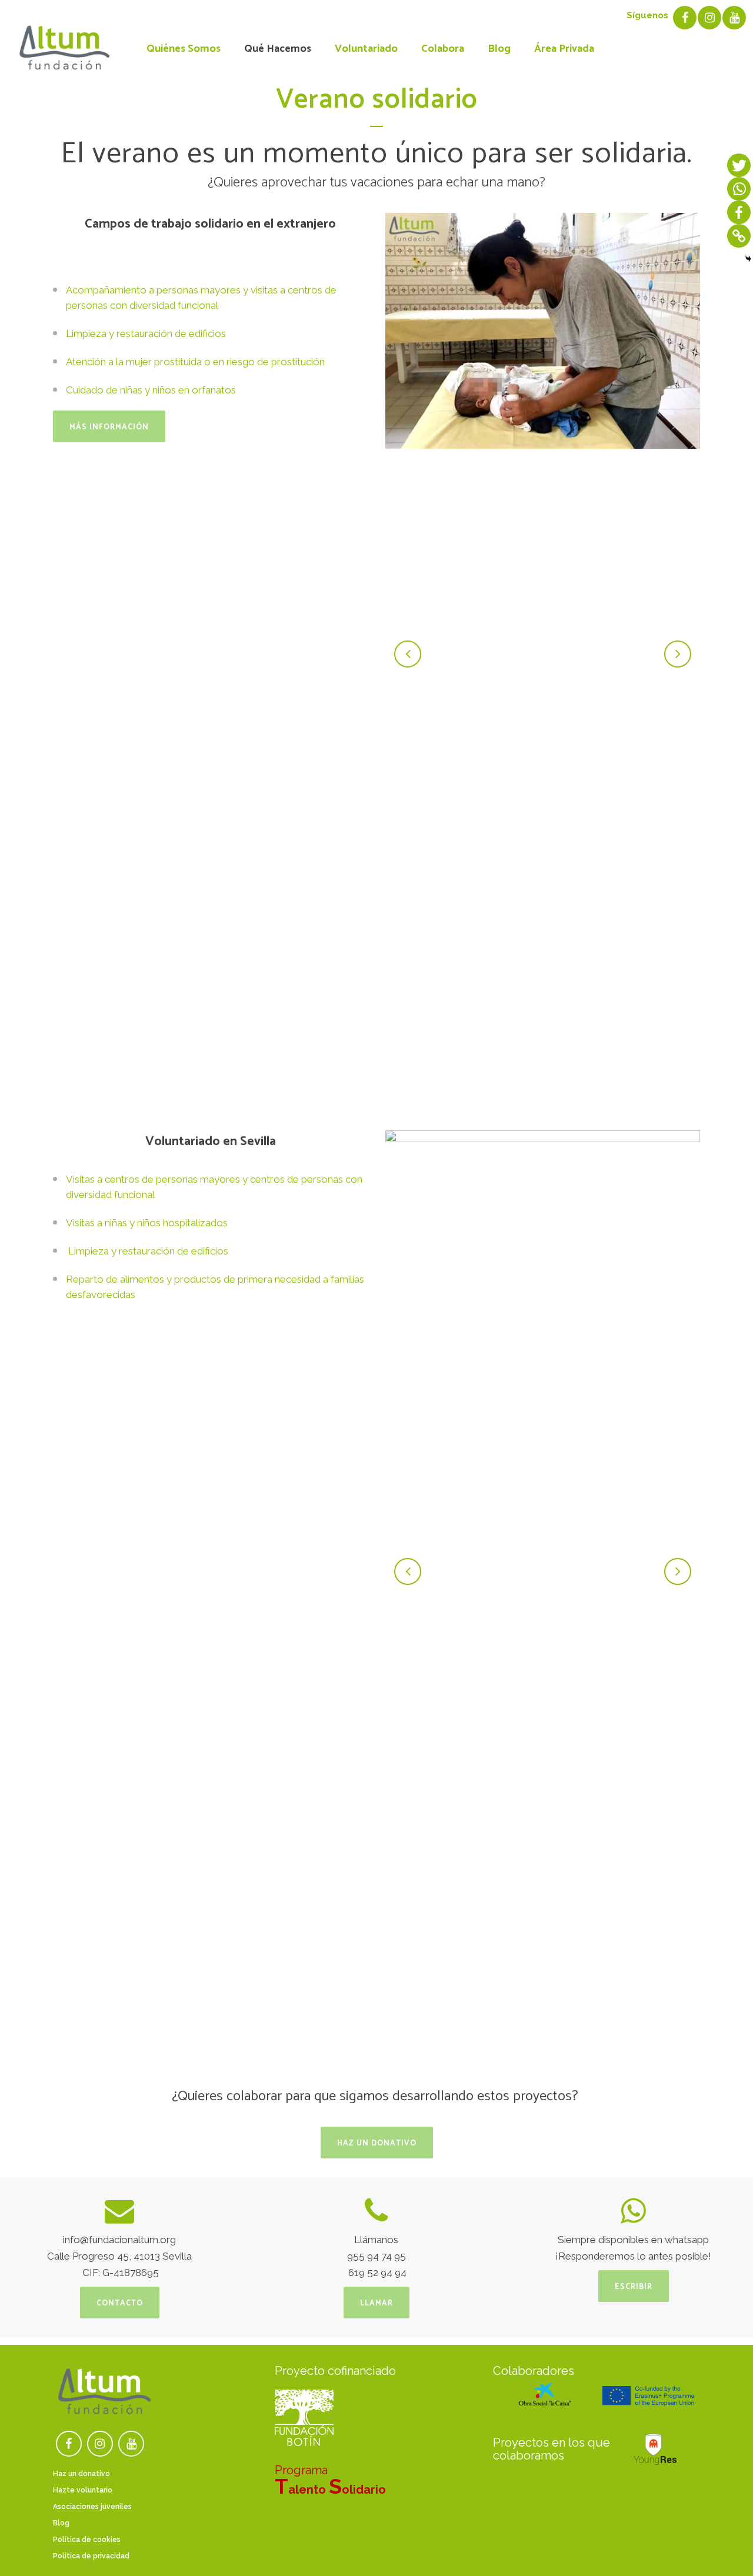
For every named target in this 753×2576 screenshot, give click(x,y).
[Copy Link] (739, 236)
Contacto (120, 2303)
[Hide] (748, 259)
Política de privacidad (91, 2556)
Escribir (634, 2287)
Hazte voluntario (83, 2490)
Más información (109, 427)
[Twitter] (739, 165)
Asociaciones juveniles (92, 2507)
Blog (61, 2523)
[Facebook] (739, 212)
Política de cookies (87, 2540)
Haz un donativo (377, 2143)
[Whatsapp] (739, 189)
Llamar (376, 2303)
